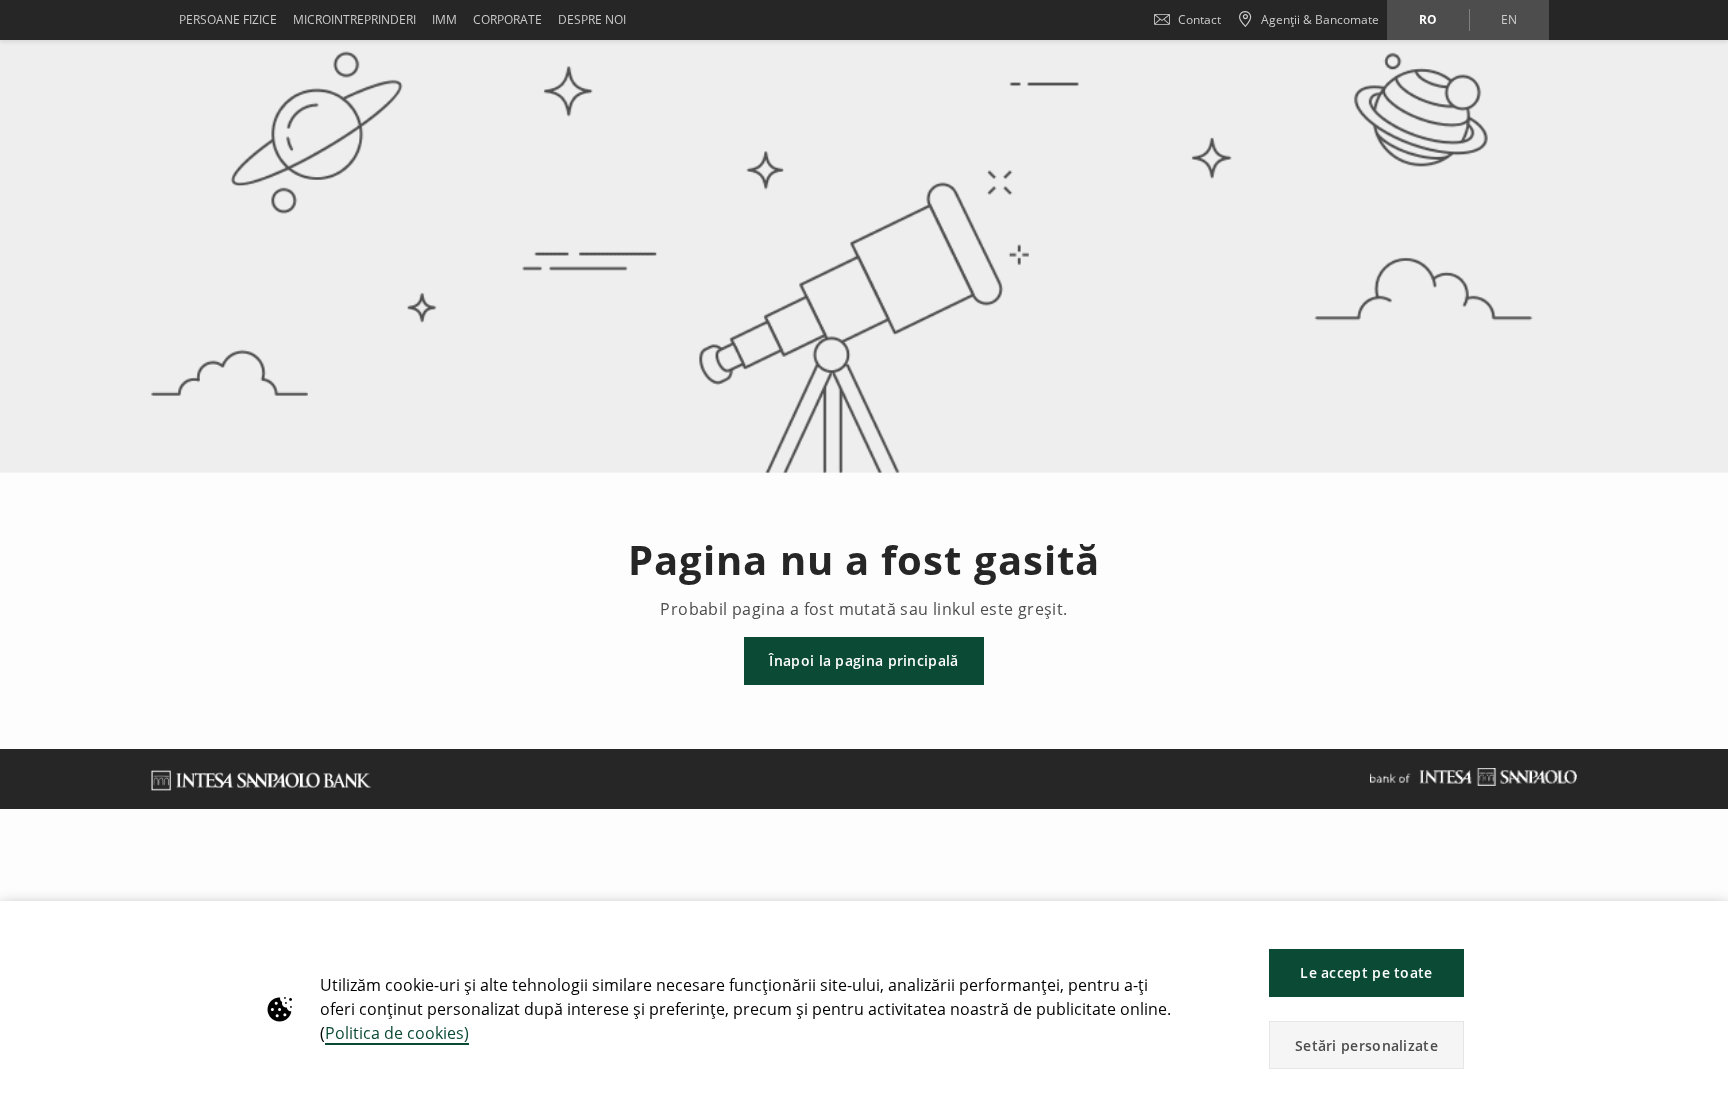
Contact (1199, 19)
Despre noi (592, 19)
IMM (444, 19)
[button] (1704, 926)
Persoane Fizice (228, 19)
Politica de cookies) (397, 1033)
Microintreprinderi (354, 19)
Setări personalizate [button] (1366, 1045)
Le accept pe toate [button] (1366, 972)
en (1509, 19)
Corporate (507, 19)
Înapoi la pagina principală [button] (863, 660)
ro (1428, 19)
